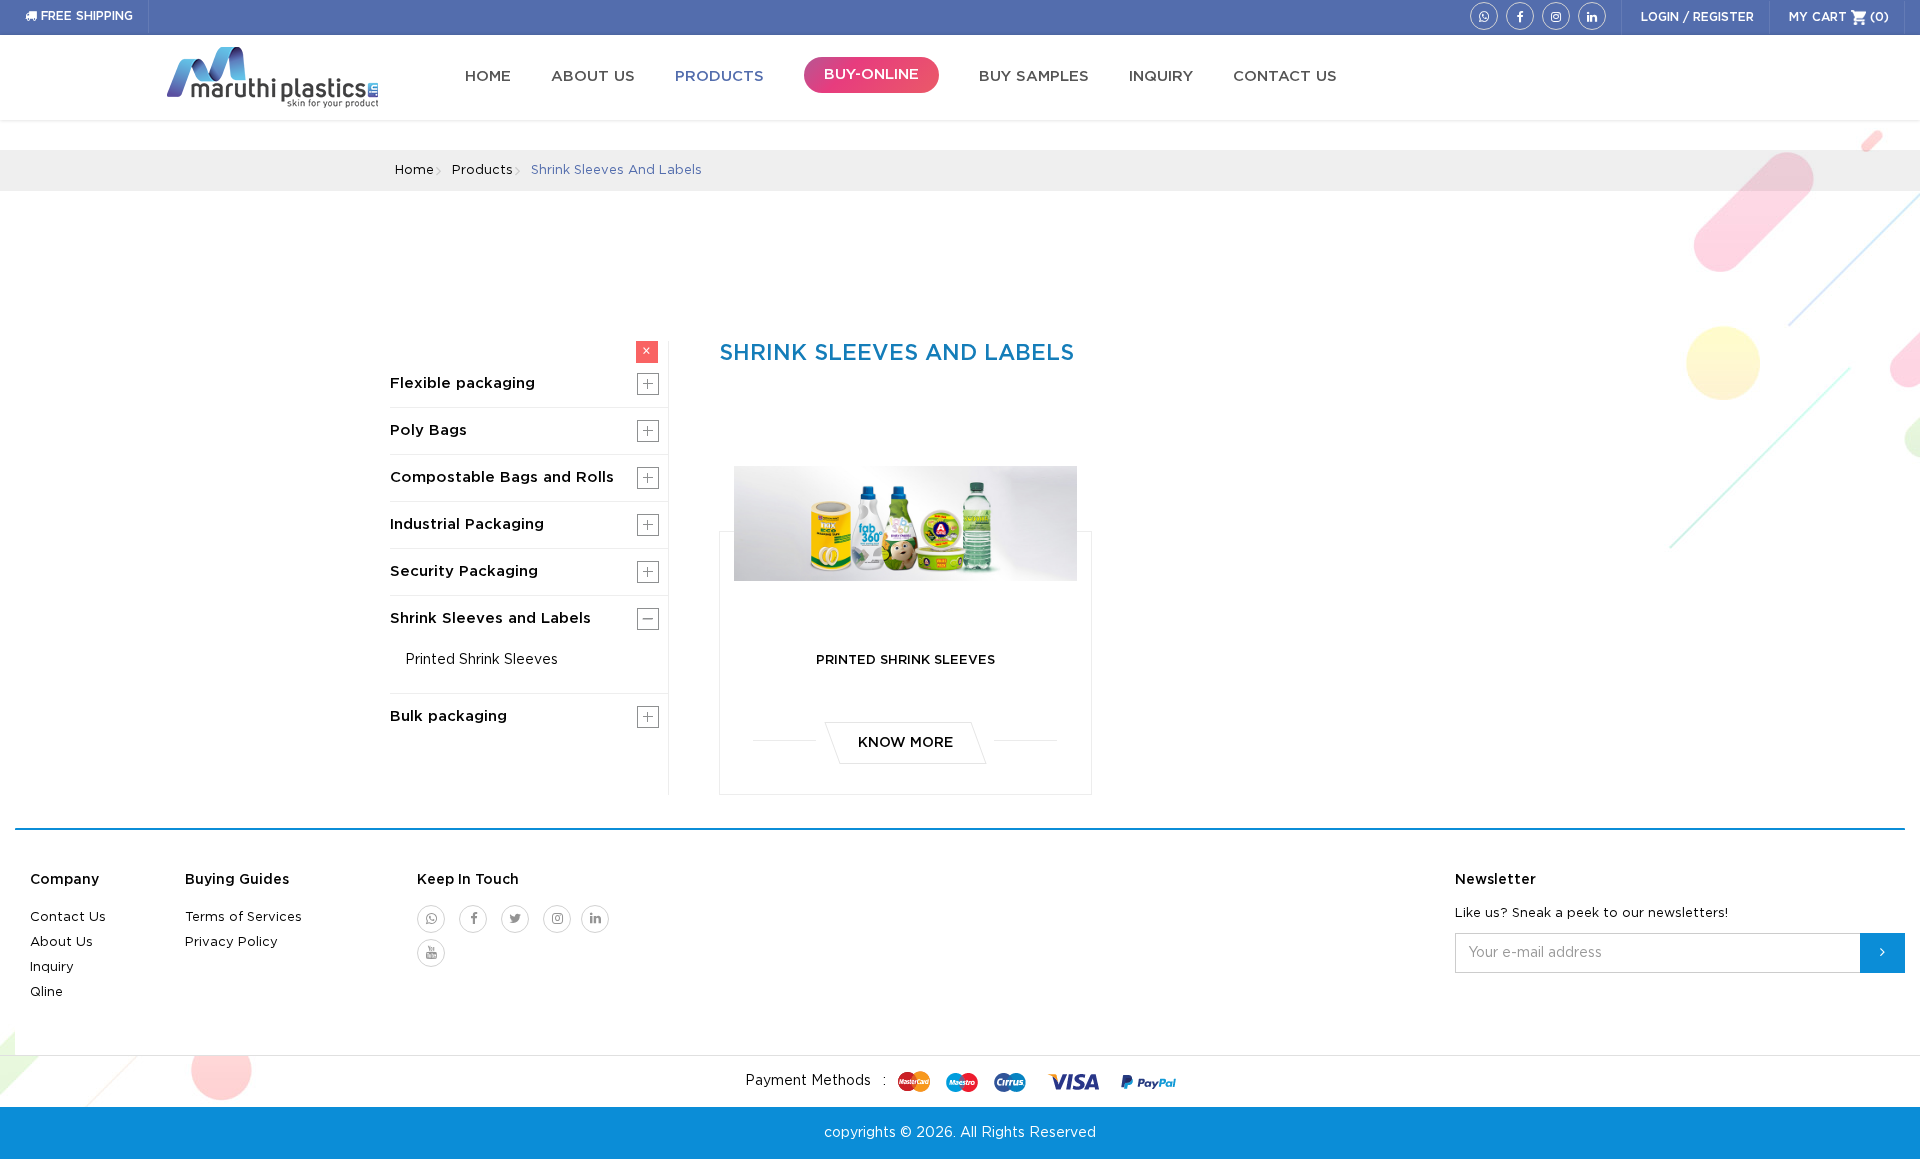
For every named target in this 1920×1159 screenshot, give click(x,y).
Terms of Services (243, 917)
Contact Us (68, 917)
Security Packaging (464, 571)
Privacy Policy (231, 942)
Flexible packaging (462, 383)
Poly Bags (428, 430)
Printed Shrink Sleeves (481, 660)
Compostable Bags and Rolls (502, 477)
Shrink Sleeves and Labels (490, 618)
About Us (61, 942)
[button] (648, 384)
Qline (46, 992)
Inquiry (52, 967)
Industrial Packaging (467, 524)
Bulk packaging (448, 716)
